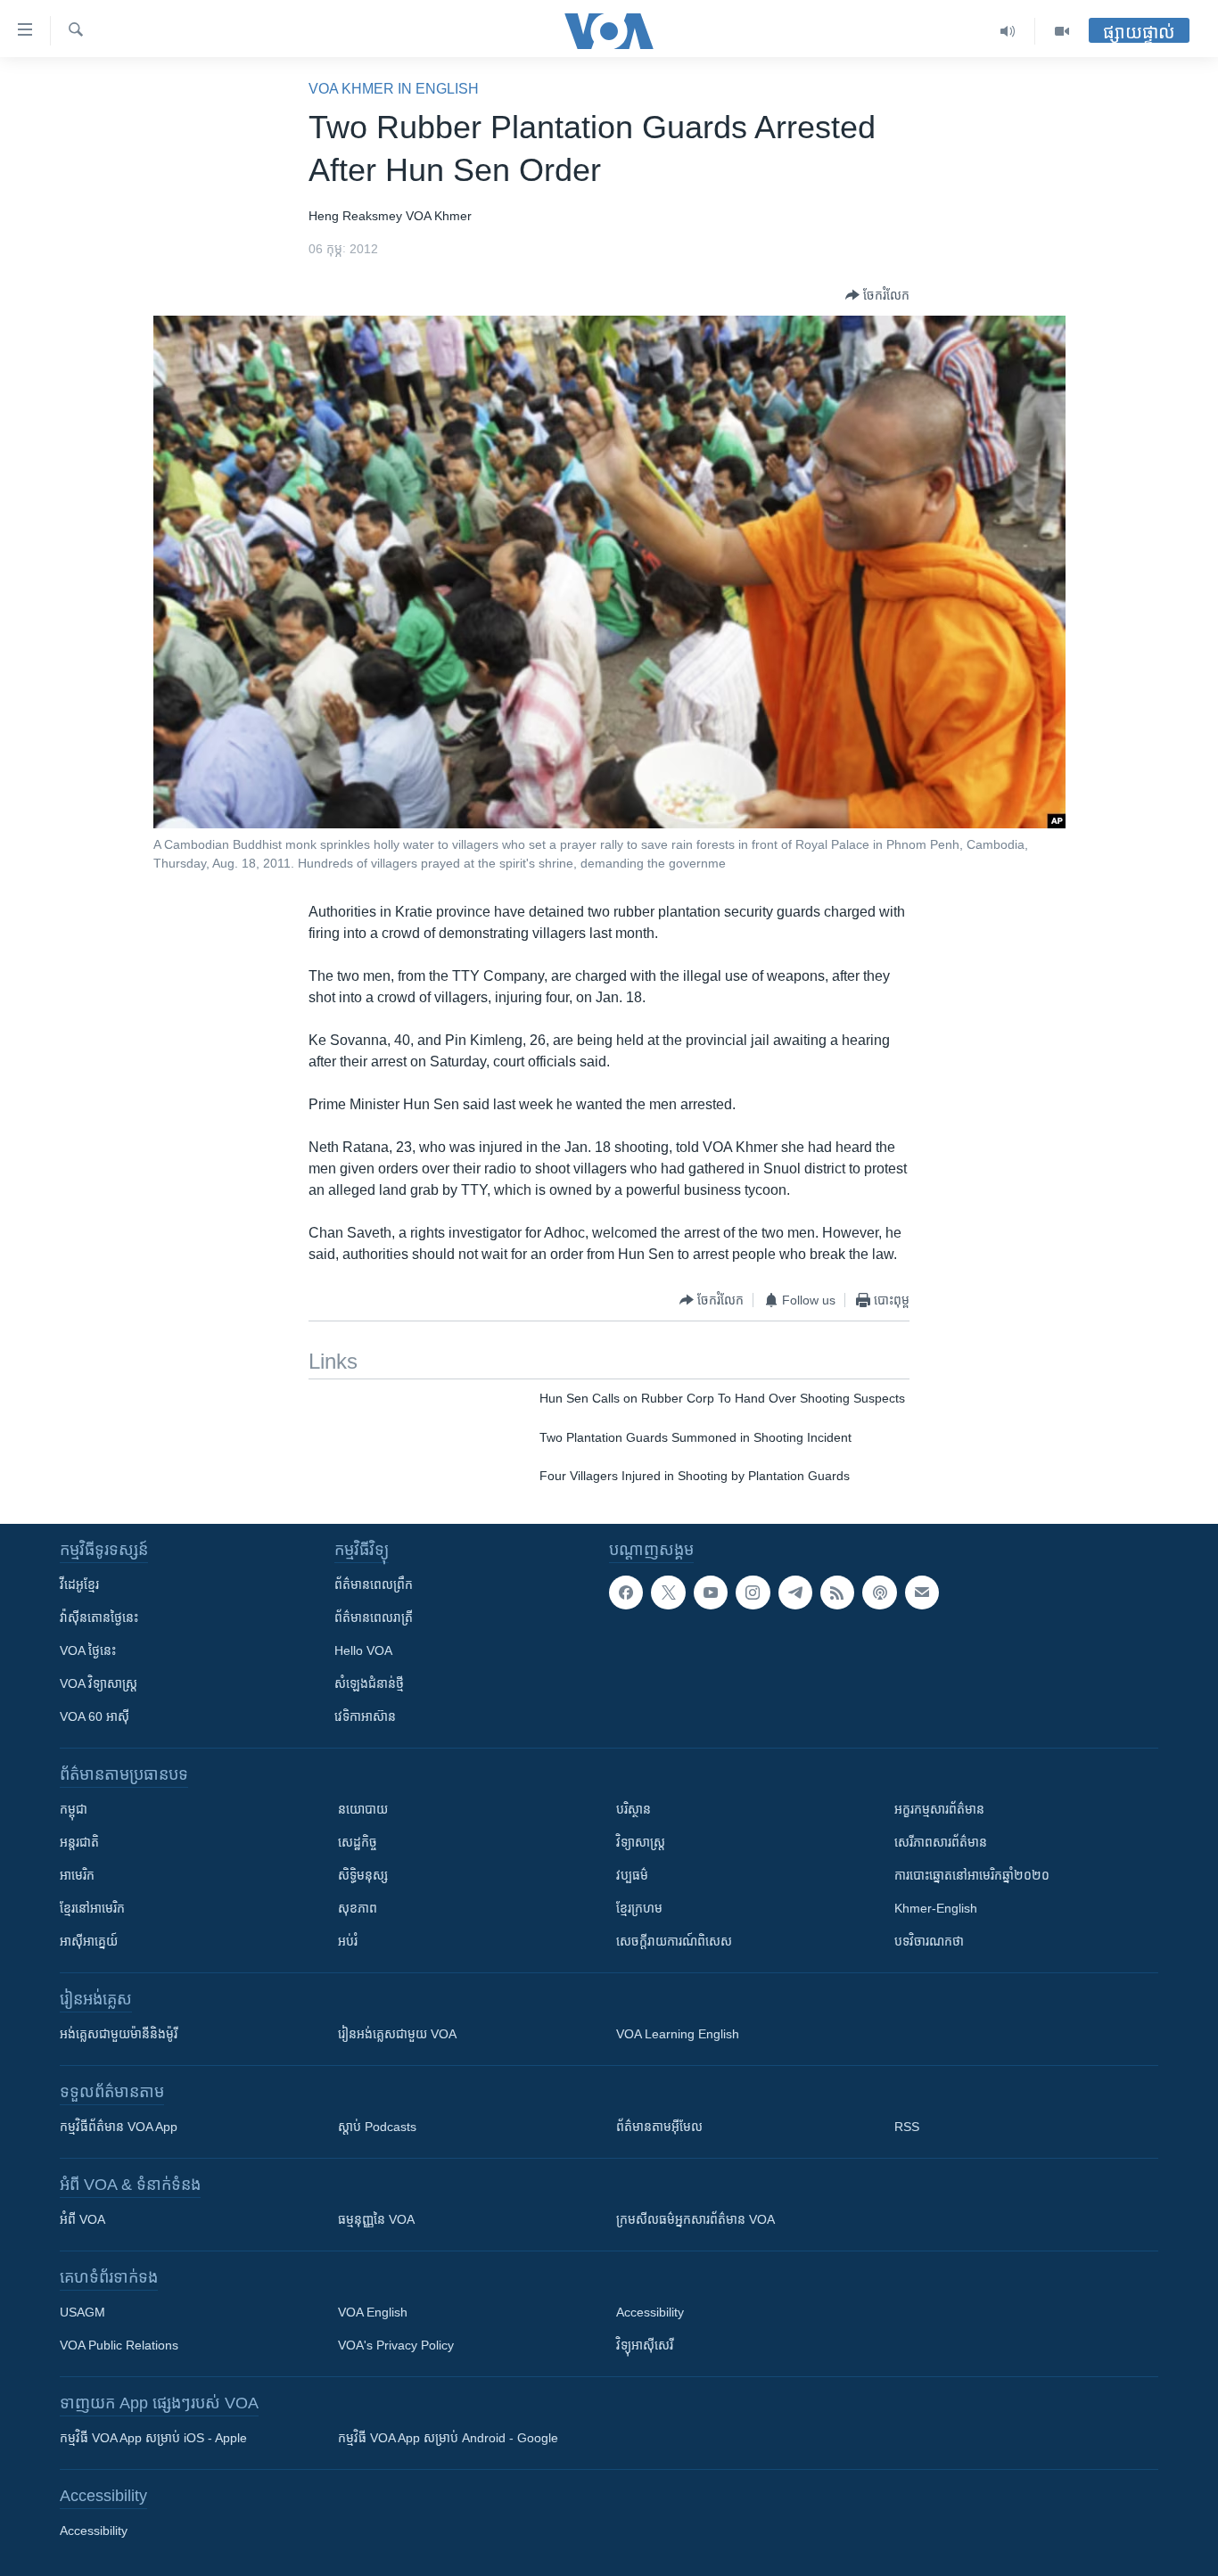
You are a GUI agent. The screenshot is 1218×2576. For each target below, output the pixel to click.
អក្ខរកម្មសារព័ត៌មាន (939, 1809)
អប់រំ (348, 1941)
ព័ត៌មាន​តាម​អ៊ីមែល (659, 2127)
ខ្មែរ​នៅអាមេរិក (92, 1908)
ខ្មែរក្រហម (639, 1908)
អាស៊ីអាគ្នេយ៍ (89, 1941)
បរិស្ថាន (634, 1809)
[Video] (1062, 31)
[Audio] (1008, 31)
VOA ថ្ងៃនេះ (88, 1650)
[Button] (877, 295)
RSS (907, 2127)
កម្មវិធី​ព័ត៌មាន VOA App (119, 2127)
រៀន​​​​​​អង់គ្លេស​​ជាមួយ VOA (397, 2034)
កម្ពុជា (74, 1809)
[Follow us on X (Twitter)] (668, 1593)
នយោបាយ (363, 1809)
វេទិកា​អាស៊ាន (365, 1716)
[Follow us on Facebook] (626, 1593)
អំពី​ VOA (82, 2219)
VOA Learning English (678, 2034)
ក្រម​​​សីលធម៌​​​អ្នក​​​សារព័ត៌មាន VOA (695, 2219)
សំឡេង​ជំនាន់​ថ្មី (369, 1683)
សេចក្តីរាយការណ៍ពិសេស (674, 1941)
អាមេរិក (77, 1875)
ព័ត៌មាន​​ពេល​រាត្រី (374, 1617)
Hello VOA (363, 1650)
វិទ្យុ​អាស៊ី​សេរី (645, 2345)
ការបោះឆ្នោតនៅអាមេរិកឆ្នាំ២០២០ (972, 1875)
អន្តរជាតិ (79, 1842)
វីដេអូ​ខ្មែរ (79, 1584)
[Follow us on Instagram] (753, 1593)
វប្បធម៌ (632, 1875)
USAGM (82, 2312)
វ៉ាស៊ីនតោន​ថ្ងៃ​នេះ (99, 1617)
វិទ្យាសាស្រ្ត (641, 1842)
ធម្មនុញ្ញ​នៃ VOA (376, 2219)
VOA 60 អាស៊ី (95, 1716)
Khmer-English (936, 1908)
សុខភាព (358, 1908)
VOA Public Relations (119, 2345)
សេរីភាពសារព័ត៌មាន (941, 1842)
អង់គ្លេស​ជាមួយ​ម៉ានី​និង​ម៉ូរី (119, 2034)
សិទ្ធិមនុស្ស (363, 1875)
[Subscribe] (922, 1593)
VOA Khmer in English (394, 89)
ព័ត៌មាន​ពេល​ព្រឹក (374, 1584)
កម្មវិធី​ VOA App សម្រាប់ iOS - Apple (153, 2438)
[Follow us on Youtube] (711, 1593)
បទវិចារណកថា (929, 1941)
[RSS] (837, 1593)
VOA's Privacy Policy (396, 2345)
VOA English (373, 2312)
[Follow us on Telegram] (795, 1593)
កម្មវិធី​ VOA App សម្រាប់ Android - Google (448, 2438)
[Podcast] (879, 1593)
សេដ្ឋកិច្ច (358, 1842)
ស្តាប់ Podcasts (377, 2127)
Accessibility (650, 2312)
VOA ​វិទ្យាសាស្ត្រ (99, 1683)
